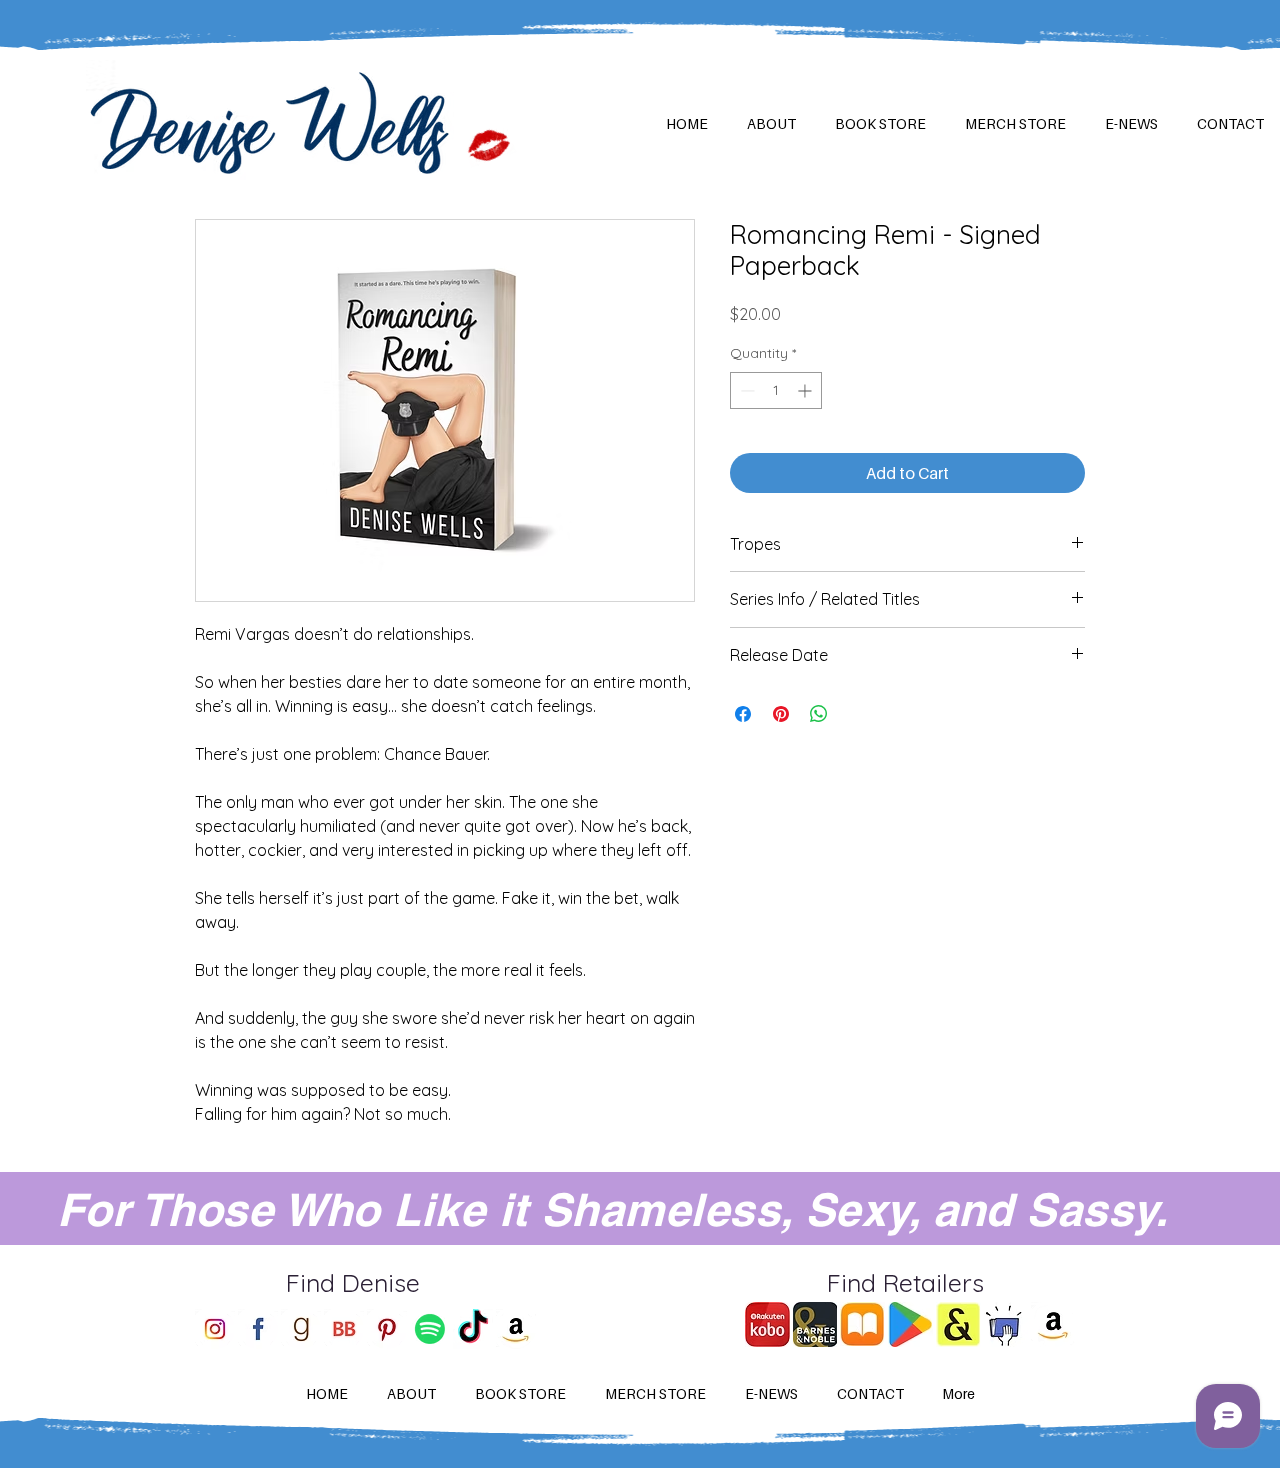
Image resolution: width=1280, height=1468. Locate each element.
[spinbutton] (776, 390)
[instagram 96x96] (215, 1329)
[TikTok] (473, 1329)
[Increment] (806, 390)
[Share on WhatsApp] (819, 714)
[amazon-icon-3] (516, 1329)
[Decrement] (745, 390)
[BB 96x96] (344, 1329)
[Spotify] (430, 1329)
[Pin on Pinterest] (781, 714)
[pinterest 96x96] (387, 1329)
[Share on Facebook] (743, 714)
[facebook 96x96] (258, 1329)
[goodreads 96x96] (301, 1329)
